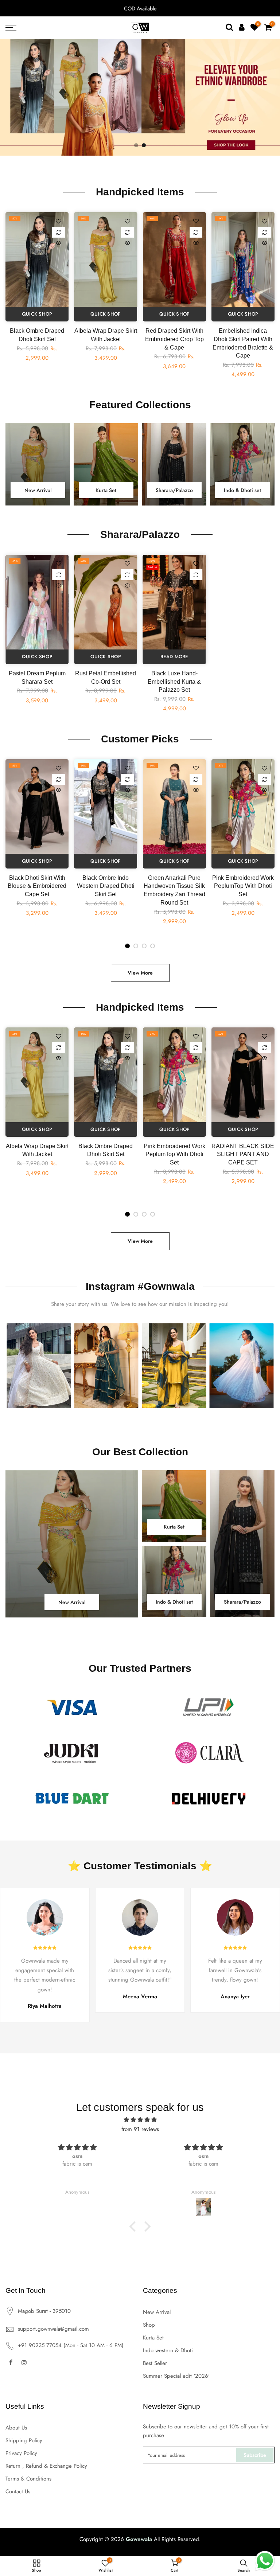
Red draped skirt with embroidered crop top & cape (174, 339)
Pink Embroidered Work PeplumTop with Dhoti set (243, 886)
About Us (16, 2428)
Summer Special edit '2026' (176, 2376)
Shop (149, 2325)
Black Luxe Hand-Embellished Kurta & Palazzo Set (174, 682)
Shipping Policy (24, 2440)
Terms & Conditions (28, 2479)
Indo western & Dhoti (168, 2350)
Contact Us (18, 2491)
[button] (135, 2226)
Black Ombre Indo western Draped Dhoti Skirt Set (106, 886)
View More (140, 973)
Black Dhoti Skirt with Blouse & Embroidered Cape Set (37, 886)
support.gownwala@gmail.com (53, 2329)
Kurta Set (153, 2338)
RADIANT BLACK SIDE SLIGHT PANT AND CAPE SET (243, 1154)
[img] (140, 2120)
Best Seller (155, 2363)
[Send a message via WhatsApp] (265, 2561)
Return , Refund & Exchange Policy (46, 2466)
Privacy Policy (21, 2453)
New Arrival (157, 2312)
